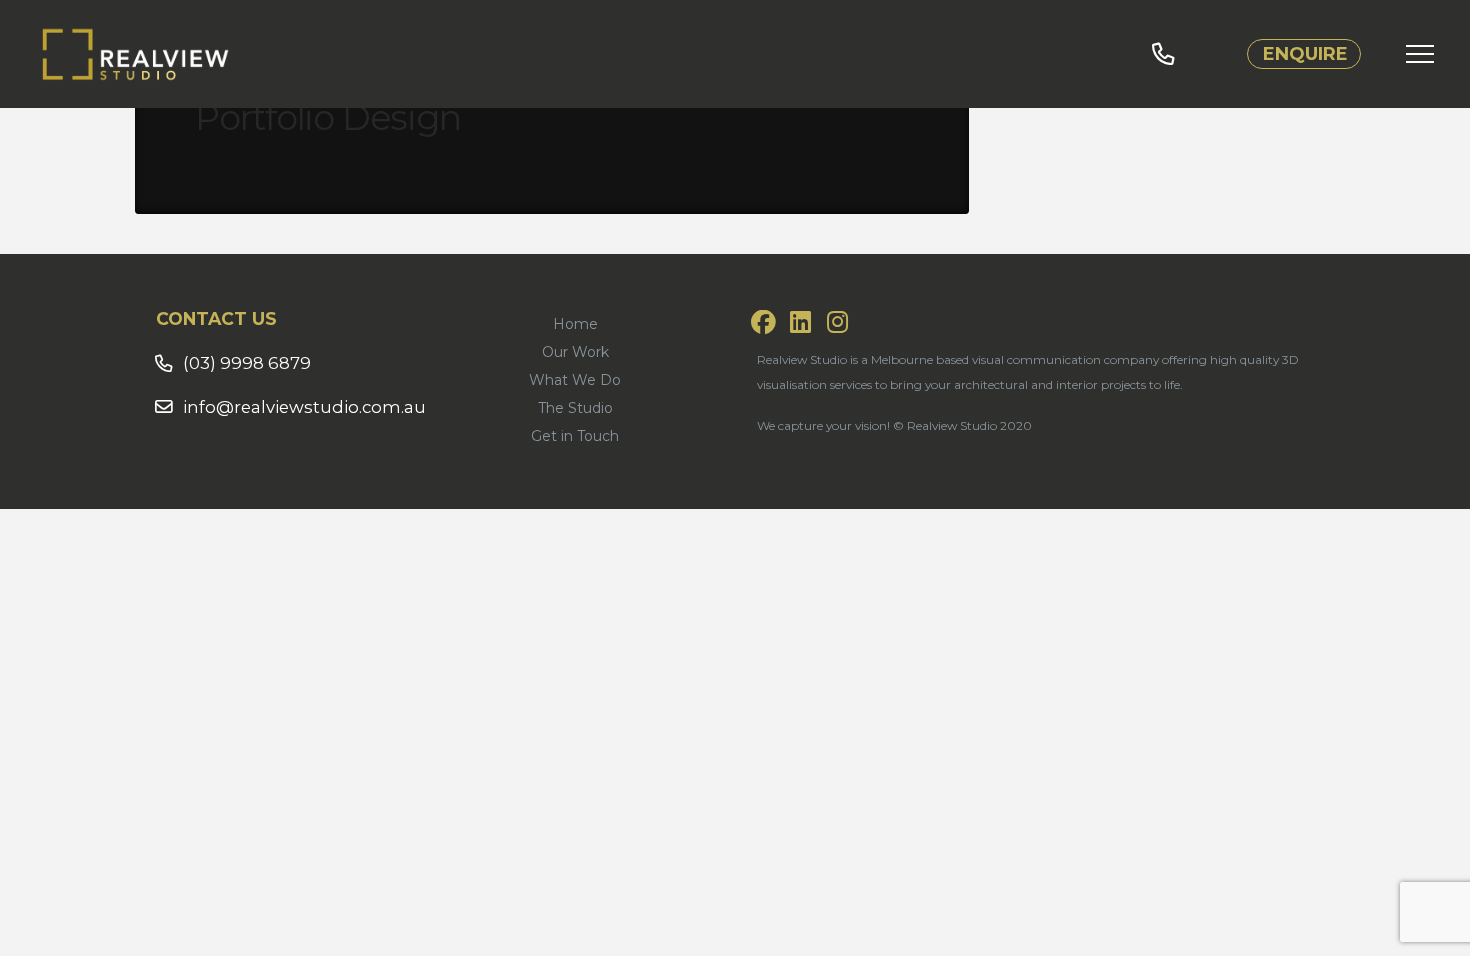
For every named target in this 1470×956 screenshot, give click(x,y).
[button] (1420, 54)
